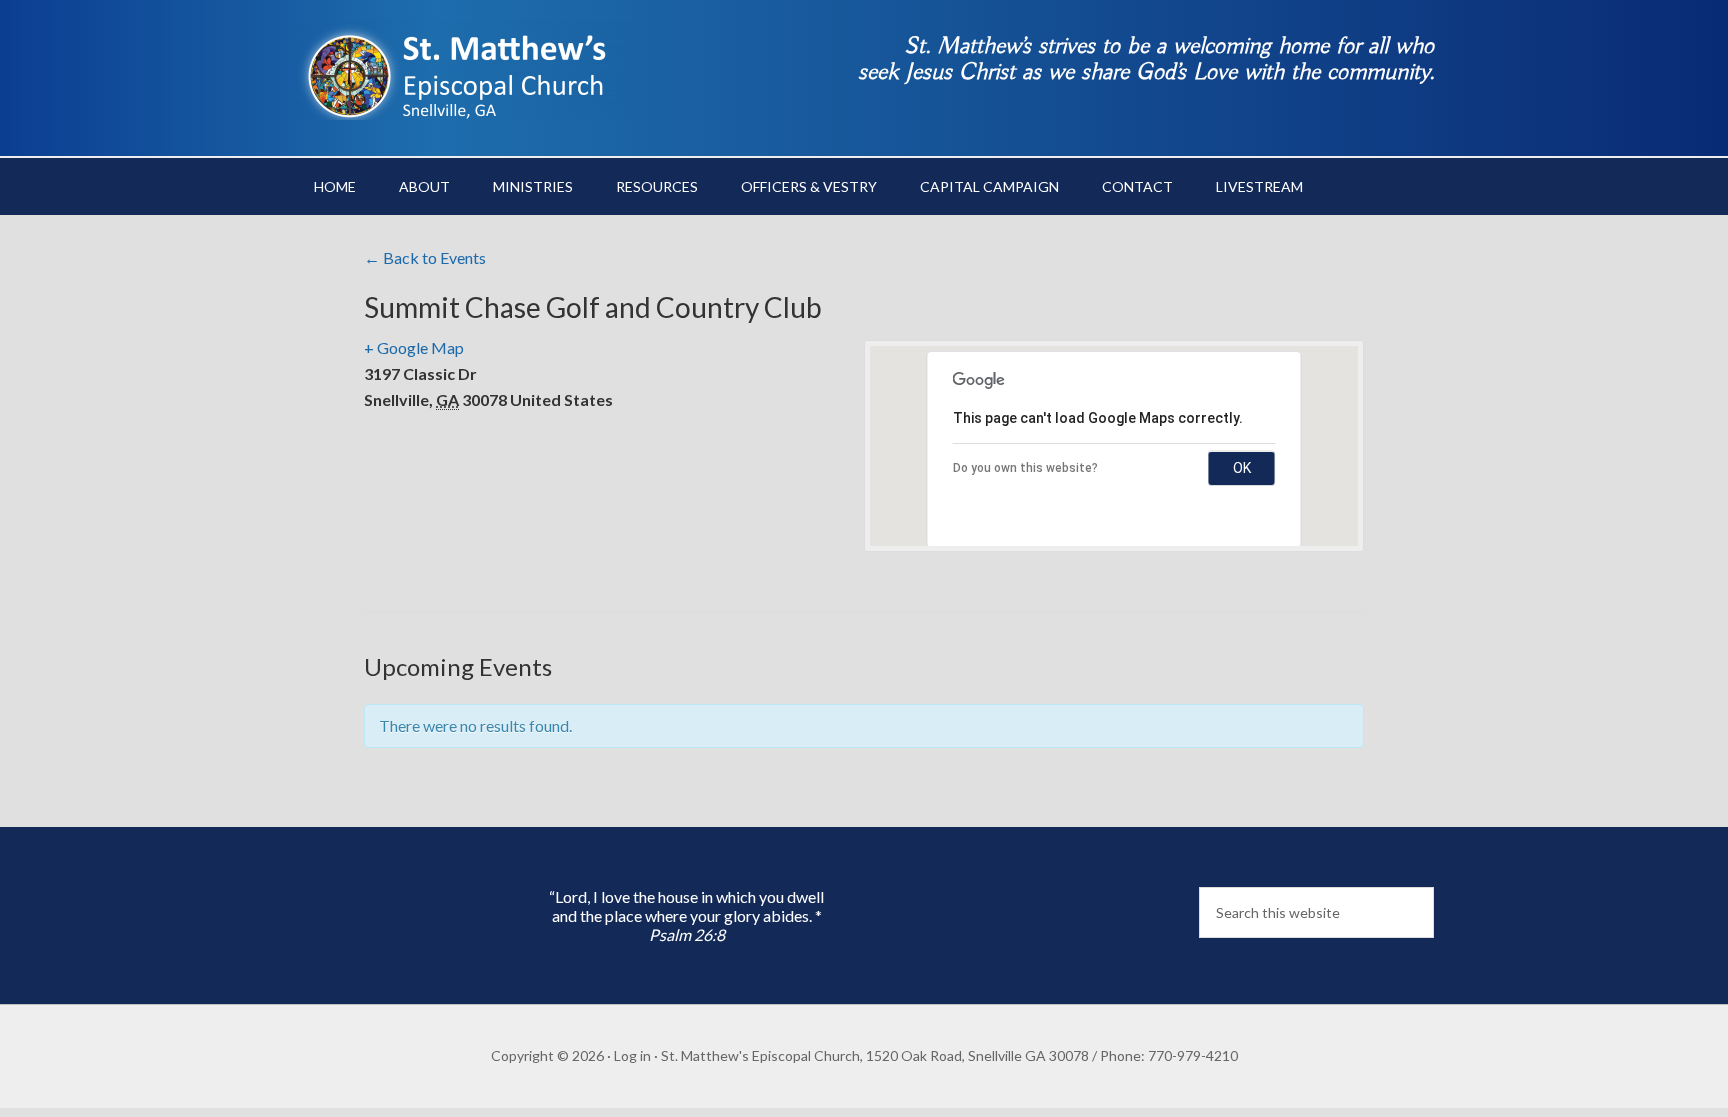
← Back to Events (425, 257)
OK (1242, 468)
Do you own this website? (1025, 468)
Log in (632, 1055)
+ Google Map (414, 347)
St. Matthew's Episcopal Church (464, 70)
